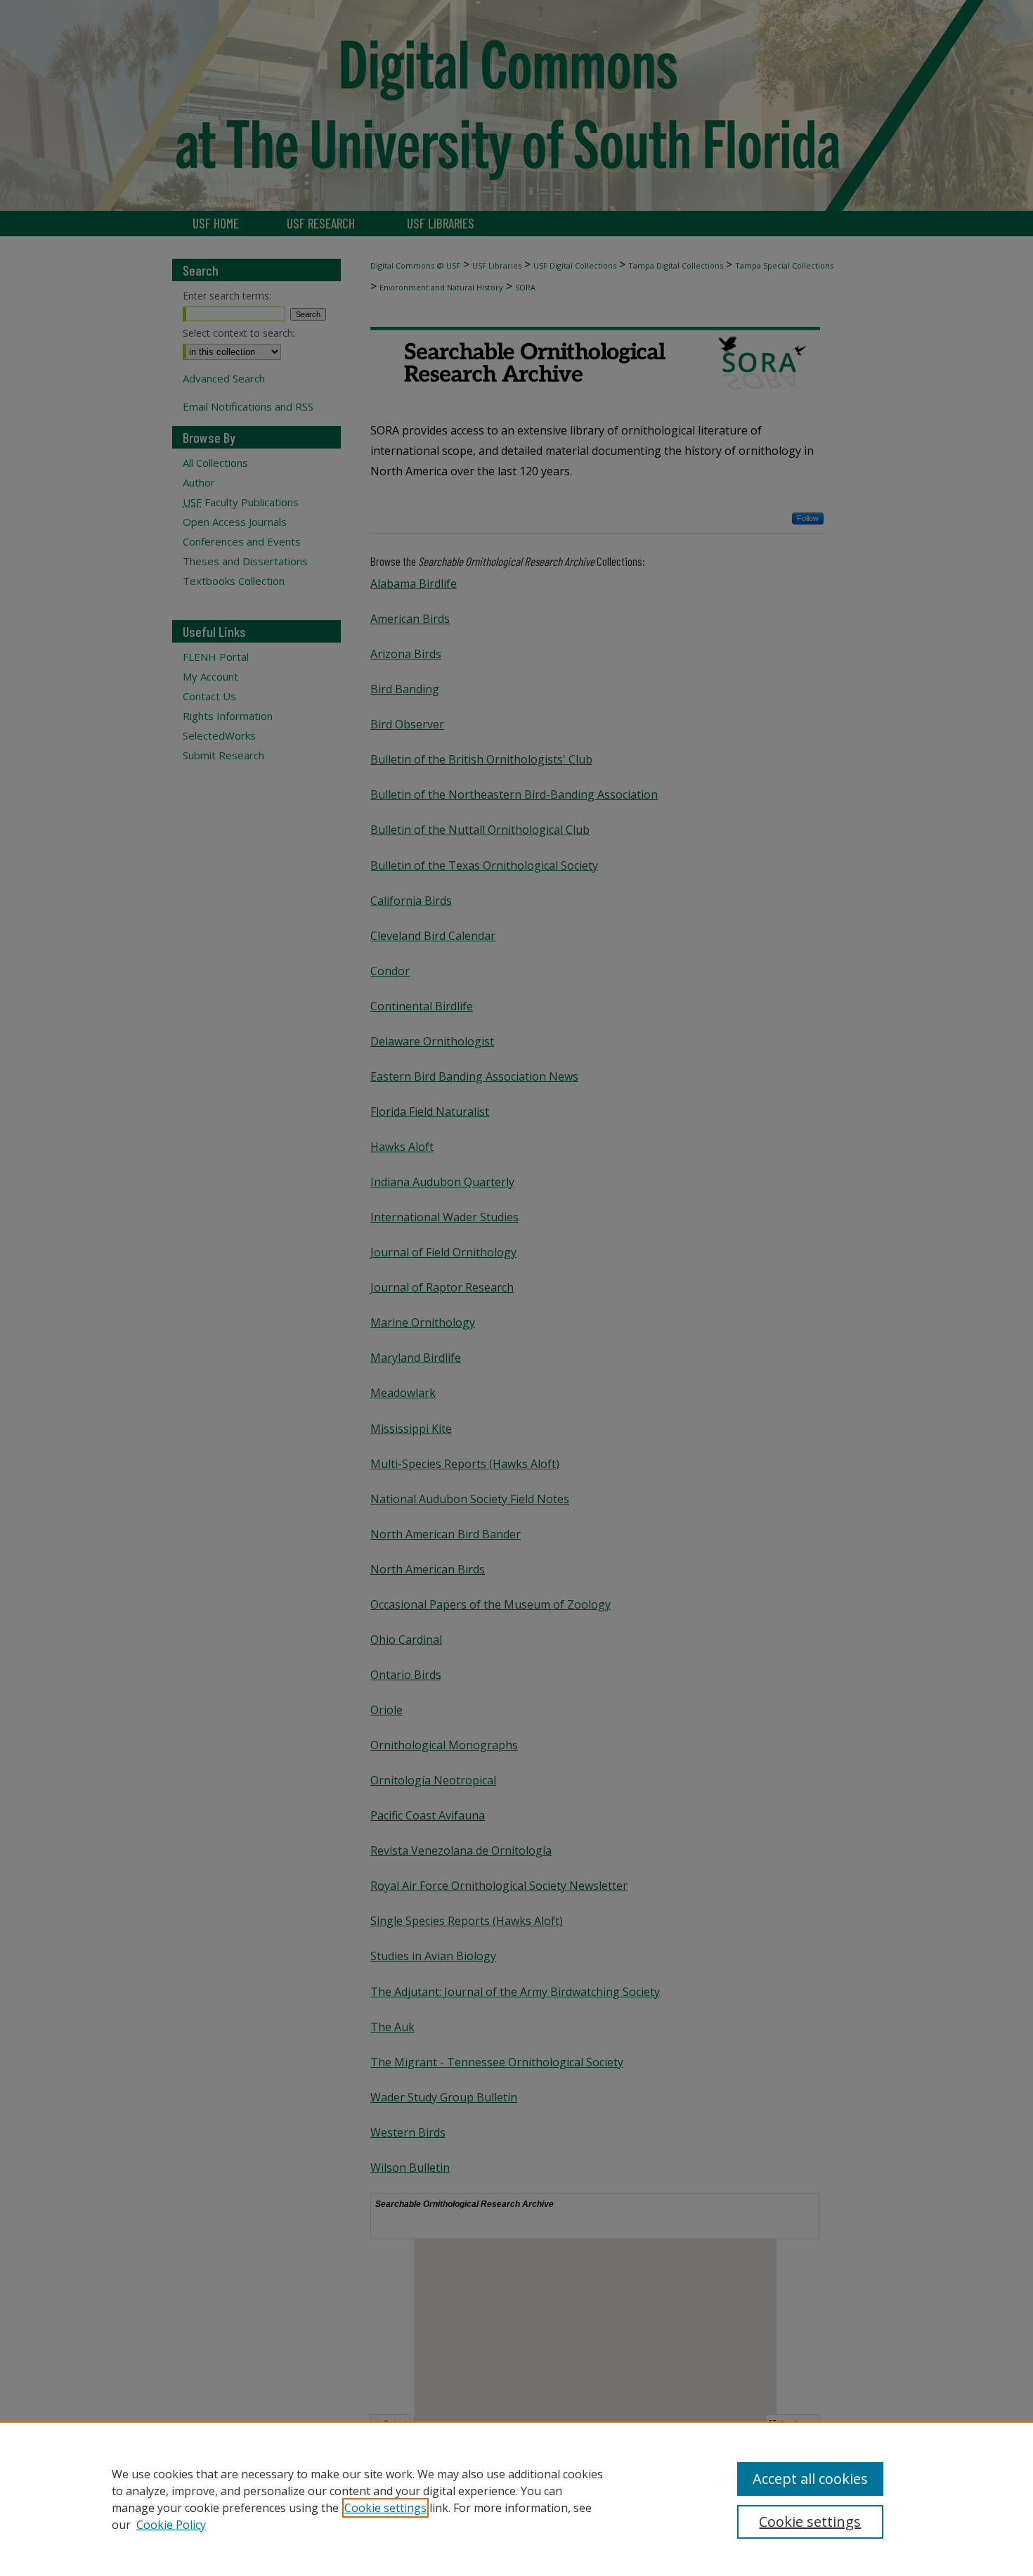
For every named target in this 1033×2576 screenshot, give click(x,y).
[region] (516, 2499)
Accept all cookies (810, 2479)
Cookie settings (385, 2508)
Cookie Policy (171, 2525)
